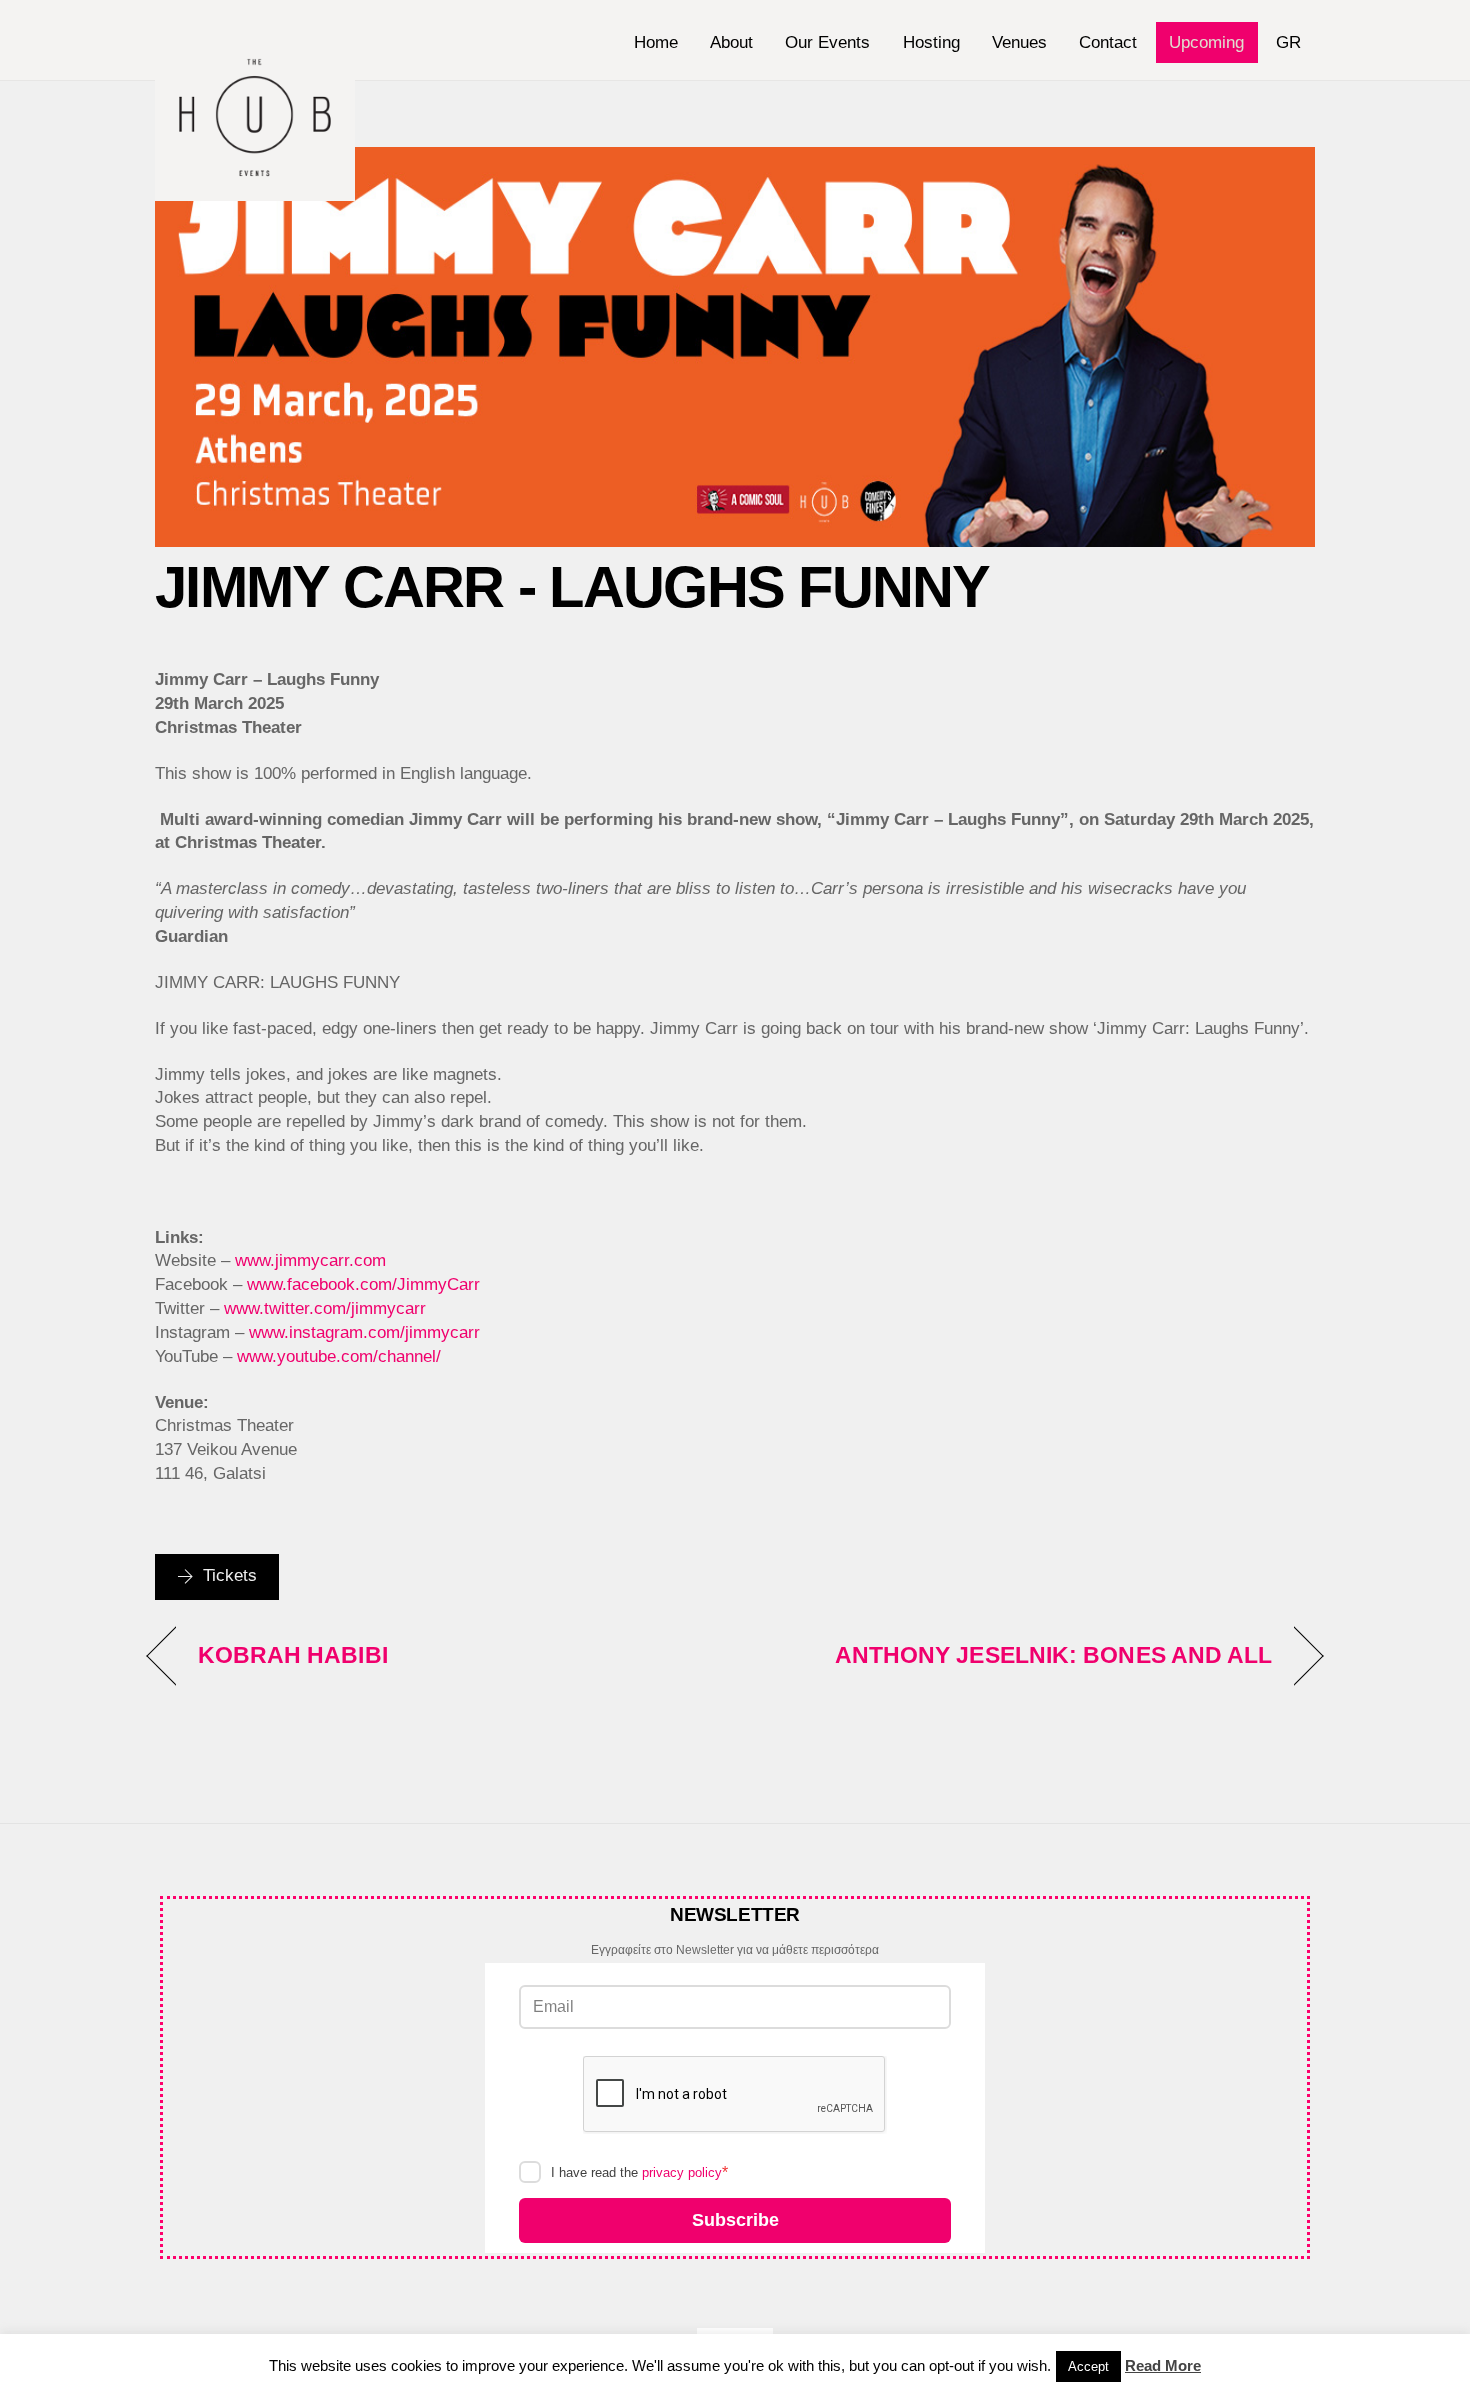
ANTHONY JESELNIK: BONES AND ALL (1054, 1655)
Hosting (931, 42)
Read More (1163, 2365)
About (731, 42)
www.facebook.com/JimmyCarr (363, 1284)
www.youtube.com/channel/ (339, 1356)
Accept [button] (1088, 2366)
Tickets (230, 1575)
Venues (1019, 42)
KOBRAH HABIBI (293, 1655)
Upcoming (1206, 42)
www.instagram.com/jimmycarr (364, 1332)
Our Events (827, 42)
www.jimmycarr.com (310, 1260)
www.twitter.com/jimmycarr (325, 1308)
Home (656, 42)
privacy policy (682, 2172)
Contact (1108, 42)
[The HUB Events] (255, 191)
